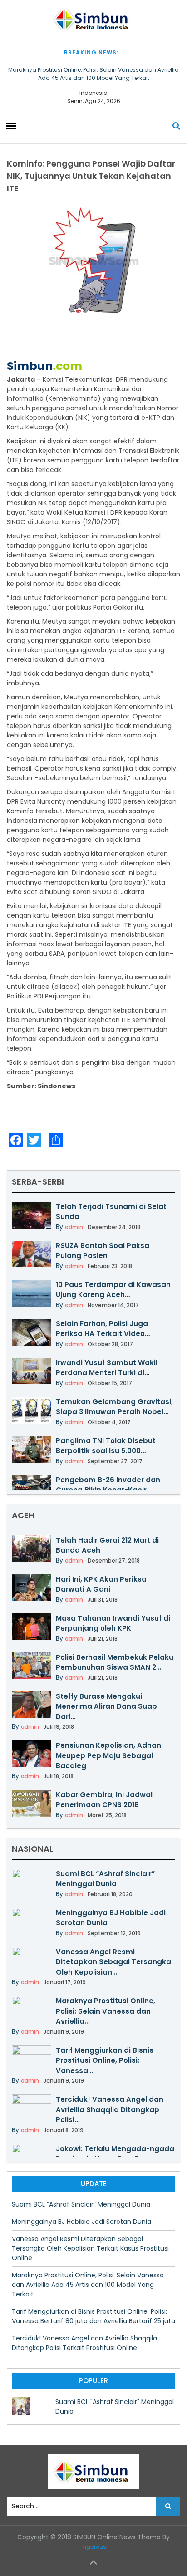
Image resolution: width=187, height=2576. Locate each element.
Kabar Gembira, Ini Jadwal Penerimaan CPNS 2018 (104, 1800)
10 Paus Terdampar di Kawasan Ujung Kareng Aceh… (113, 1290)
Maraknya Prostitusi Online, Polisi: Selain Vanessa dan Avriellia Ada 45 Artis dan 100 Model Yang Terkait (93, 74)
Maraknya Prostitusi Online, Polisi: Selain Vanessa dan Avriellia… (106, 2011)
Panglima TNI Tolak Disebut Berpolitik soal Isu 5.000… (106, 1446)
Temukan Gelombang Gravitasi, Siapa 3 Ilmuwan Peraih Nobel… (114, 1407)
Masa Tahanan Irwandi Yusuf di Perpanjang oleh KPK (113, 1623)
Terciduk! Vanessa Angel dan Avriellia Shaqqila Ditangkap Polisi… (110, 2109)
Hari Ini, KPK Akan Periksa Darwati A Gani (101, 1584)
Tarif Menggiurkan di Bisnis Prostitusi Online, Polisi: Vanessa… (105, 2060)
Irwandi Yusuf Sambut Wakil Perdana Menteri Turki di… (107, 1368)
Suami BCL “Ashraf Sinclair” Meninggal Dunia (105, 1879)
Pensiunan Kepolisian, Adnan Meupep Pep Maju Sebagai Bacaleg (108, 1755)
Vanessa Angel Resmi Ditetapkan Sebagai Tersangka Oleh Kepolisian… (113, 1962)
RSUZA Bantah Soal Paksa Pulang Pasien (103, 1251)
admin (74, 1227)
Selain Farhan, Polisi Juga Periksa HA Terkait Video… (103, 1329)
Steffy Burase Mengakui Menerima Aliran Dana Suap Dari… (106, 1706)
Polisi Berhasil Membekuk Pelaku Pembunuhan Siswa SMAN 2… (115, 1662)
